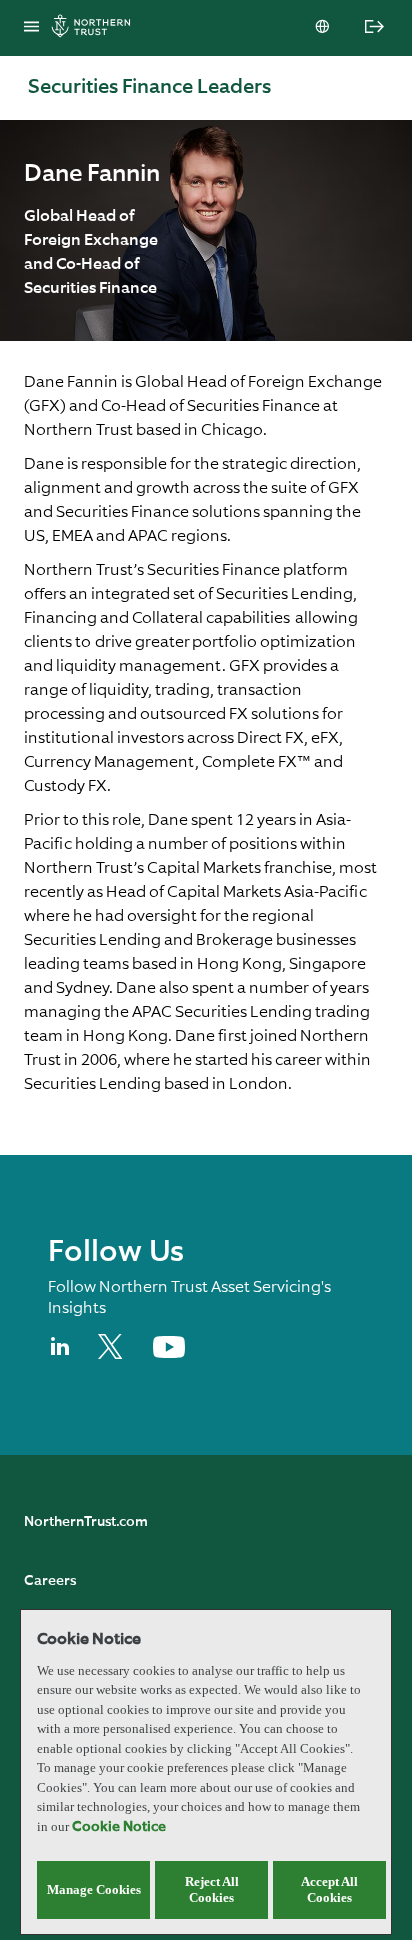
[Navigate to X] (113, 1355)
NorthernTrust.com (86, 1522)
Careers (50, 1581)
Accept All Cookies (329, 1889)
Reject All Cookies (212, 1889)
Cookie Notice (119, 1827)
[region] (206, 1772)
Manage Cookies (94, 1889)
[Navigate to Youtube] (169, 1354)
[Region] (324, 28)
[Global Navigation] (31, 28)
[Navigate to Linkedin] (61, 1355)
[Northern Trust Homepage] (96, 28)
